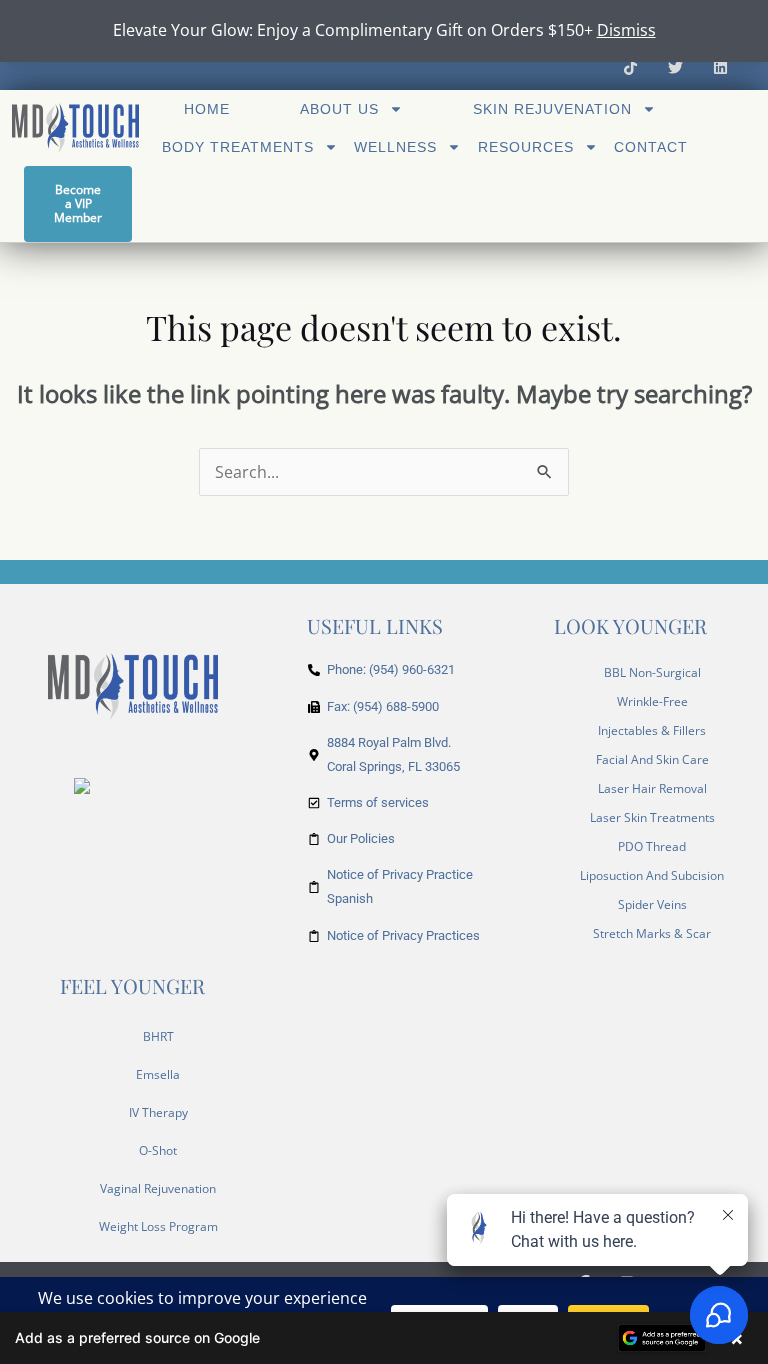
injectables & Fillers (652, 730)
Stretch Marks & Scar (652, 933)
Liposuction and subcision (652, 875)
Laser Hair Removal (652, 788)
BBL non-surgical (652, 672)
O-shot (158, 1150)
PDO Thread (652, 846)
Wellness (395, 147)
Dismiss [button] (626, 30)
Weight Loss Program (158, 1226)
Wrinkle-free (652, 701)
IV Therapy (158, 1112)
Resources (526, 147)
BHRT (158, 1036)
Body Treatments (238, 147)
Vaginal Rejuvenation (158, 1188)
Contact (651, 147)
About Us (339, 109)
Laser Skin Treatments (652, 817)
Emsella (158, 1074)
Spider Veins (652, 904)
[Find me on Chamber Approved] (82, 784)
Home (207, 109)
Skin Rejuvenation (552, 109)
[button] (384, 1338)
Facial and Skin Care (652, 759)
